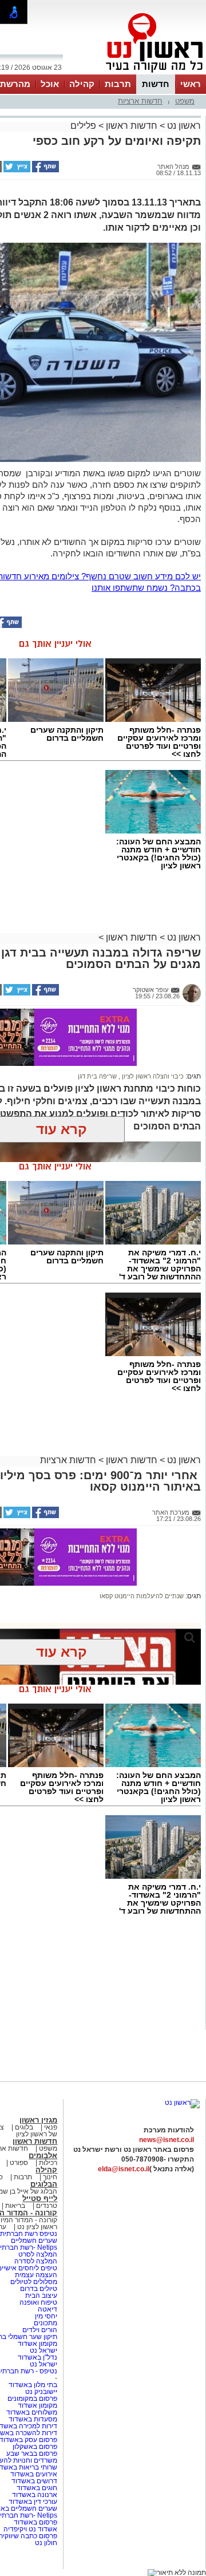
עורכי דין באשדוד (33, 2502)
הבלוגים (44, 2184)
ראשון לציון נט (37, 2227)
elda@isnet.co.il (124, 2169)
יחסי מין (46, 2316)
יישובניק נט (40, 2392)
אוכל (50, 84)
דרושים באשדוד (34, 2481)
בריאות (15, 2206)
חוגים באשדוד (37, 2488)
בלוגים (24, 2127)
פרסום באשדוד (35, 2522)
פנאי (51, 2127)
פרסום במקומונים (32, 2399)
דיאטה (47, 2309)
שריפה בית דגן (97, 1076)
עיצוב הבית (41, 2296)
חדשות (156, 84)
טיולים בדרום (38, 2289)
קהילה (82, 84)
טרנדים (47, 2206)
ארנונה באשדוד (35, 2495)
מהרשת (15, 84)
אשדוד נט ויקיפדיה (29, 2529)
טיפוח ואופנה (38, 2302)
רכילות (48, 2163)
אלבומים (43, 2156)
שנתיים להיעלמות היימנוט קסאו (142, 1596)
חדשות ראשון (132, 126)
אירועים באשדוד (34, 2474)
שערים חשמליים (33, 2241)
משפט (185, 101)
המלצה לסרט (38, 2254)
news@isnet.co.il (167, 2140)
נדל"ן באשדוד (37, 2357)
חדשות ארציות (140, 101)
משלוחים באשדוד (32, 2412)
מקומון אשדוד (37, 2344)
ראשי (191, 84)
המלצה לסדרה (35, 2261)
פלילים (83, 126)
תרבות (118, 84)
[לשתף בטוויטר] (16, 170)
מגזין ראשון (38, 2120)
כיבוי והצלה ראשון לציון (152, 1076)
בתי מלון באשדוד (33, 2385)
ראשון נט (183, 126)
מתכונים (45, 2323)
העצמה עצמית (35, 2275)
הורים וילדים (40, 2330)
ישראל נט (43, 2350)
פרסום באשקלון (35, 2447)
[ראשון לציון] (135, 73)
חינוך (50, 2177)
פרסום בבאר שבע (32, 2453)
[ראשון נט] (182, 2103)
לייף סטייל (40, 2198)
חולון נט (46, 2543)
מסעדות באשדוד (33, 2419)
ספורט (19, 2163)
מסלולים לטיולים (34, 2282)
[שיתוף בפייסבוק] (45, 170)
